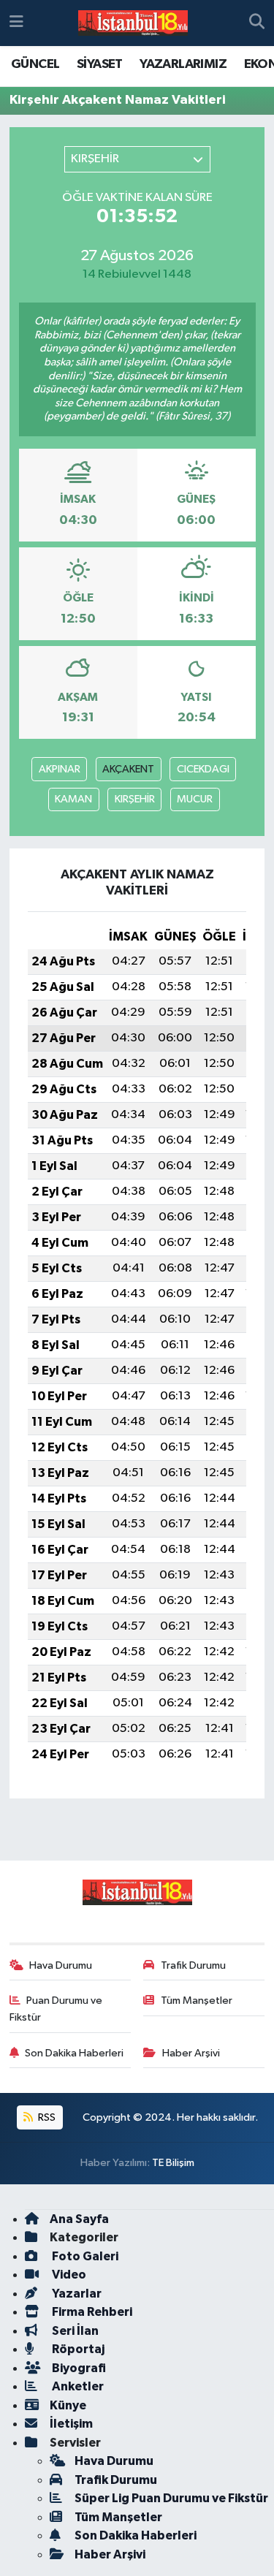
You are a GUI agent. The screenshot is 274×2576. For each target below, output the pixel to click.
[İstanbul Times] (133, 23)
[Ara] (257, 23)
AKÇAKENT (128, 769)
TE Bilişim (173, 2163)
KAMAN (73, 799)
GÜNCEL (35, 64)
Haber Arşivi (191, 2053)
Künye (68, 2405)
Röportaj (77, 2349)
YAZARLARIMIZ (183, 64)
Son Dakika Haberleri (74, 2053)
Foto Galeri (84, 2256)
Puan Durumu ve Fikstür (56, 2009)
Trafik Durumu (193, 1965)
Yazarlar (76, 2294)
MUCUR (195, 799)
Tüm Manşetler (197, 2001)
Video (68, 2275)
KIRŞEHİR (135, 799)
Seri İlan (74, 2331)
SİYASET (100, 64)
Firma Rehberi (91, 2312)
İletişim (71, 2424)
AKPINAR (60, 769)
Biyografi (78, 2368)
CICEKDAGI (203, 769)
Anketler (77, 2386)
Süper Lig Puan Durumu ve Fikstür (171, 2498)
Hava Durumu (61, 1965)
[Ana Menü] (16, 23)
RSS (46, 2117)
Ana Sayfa (79, 2219)
